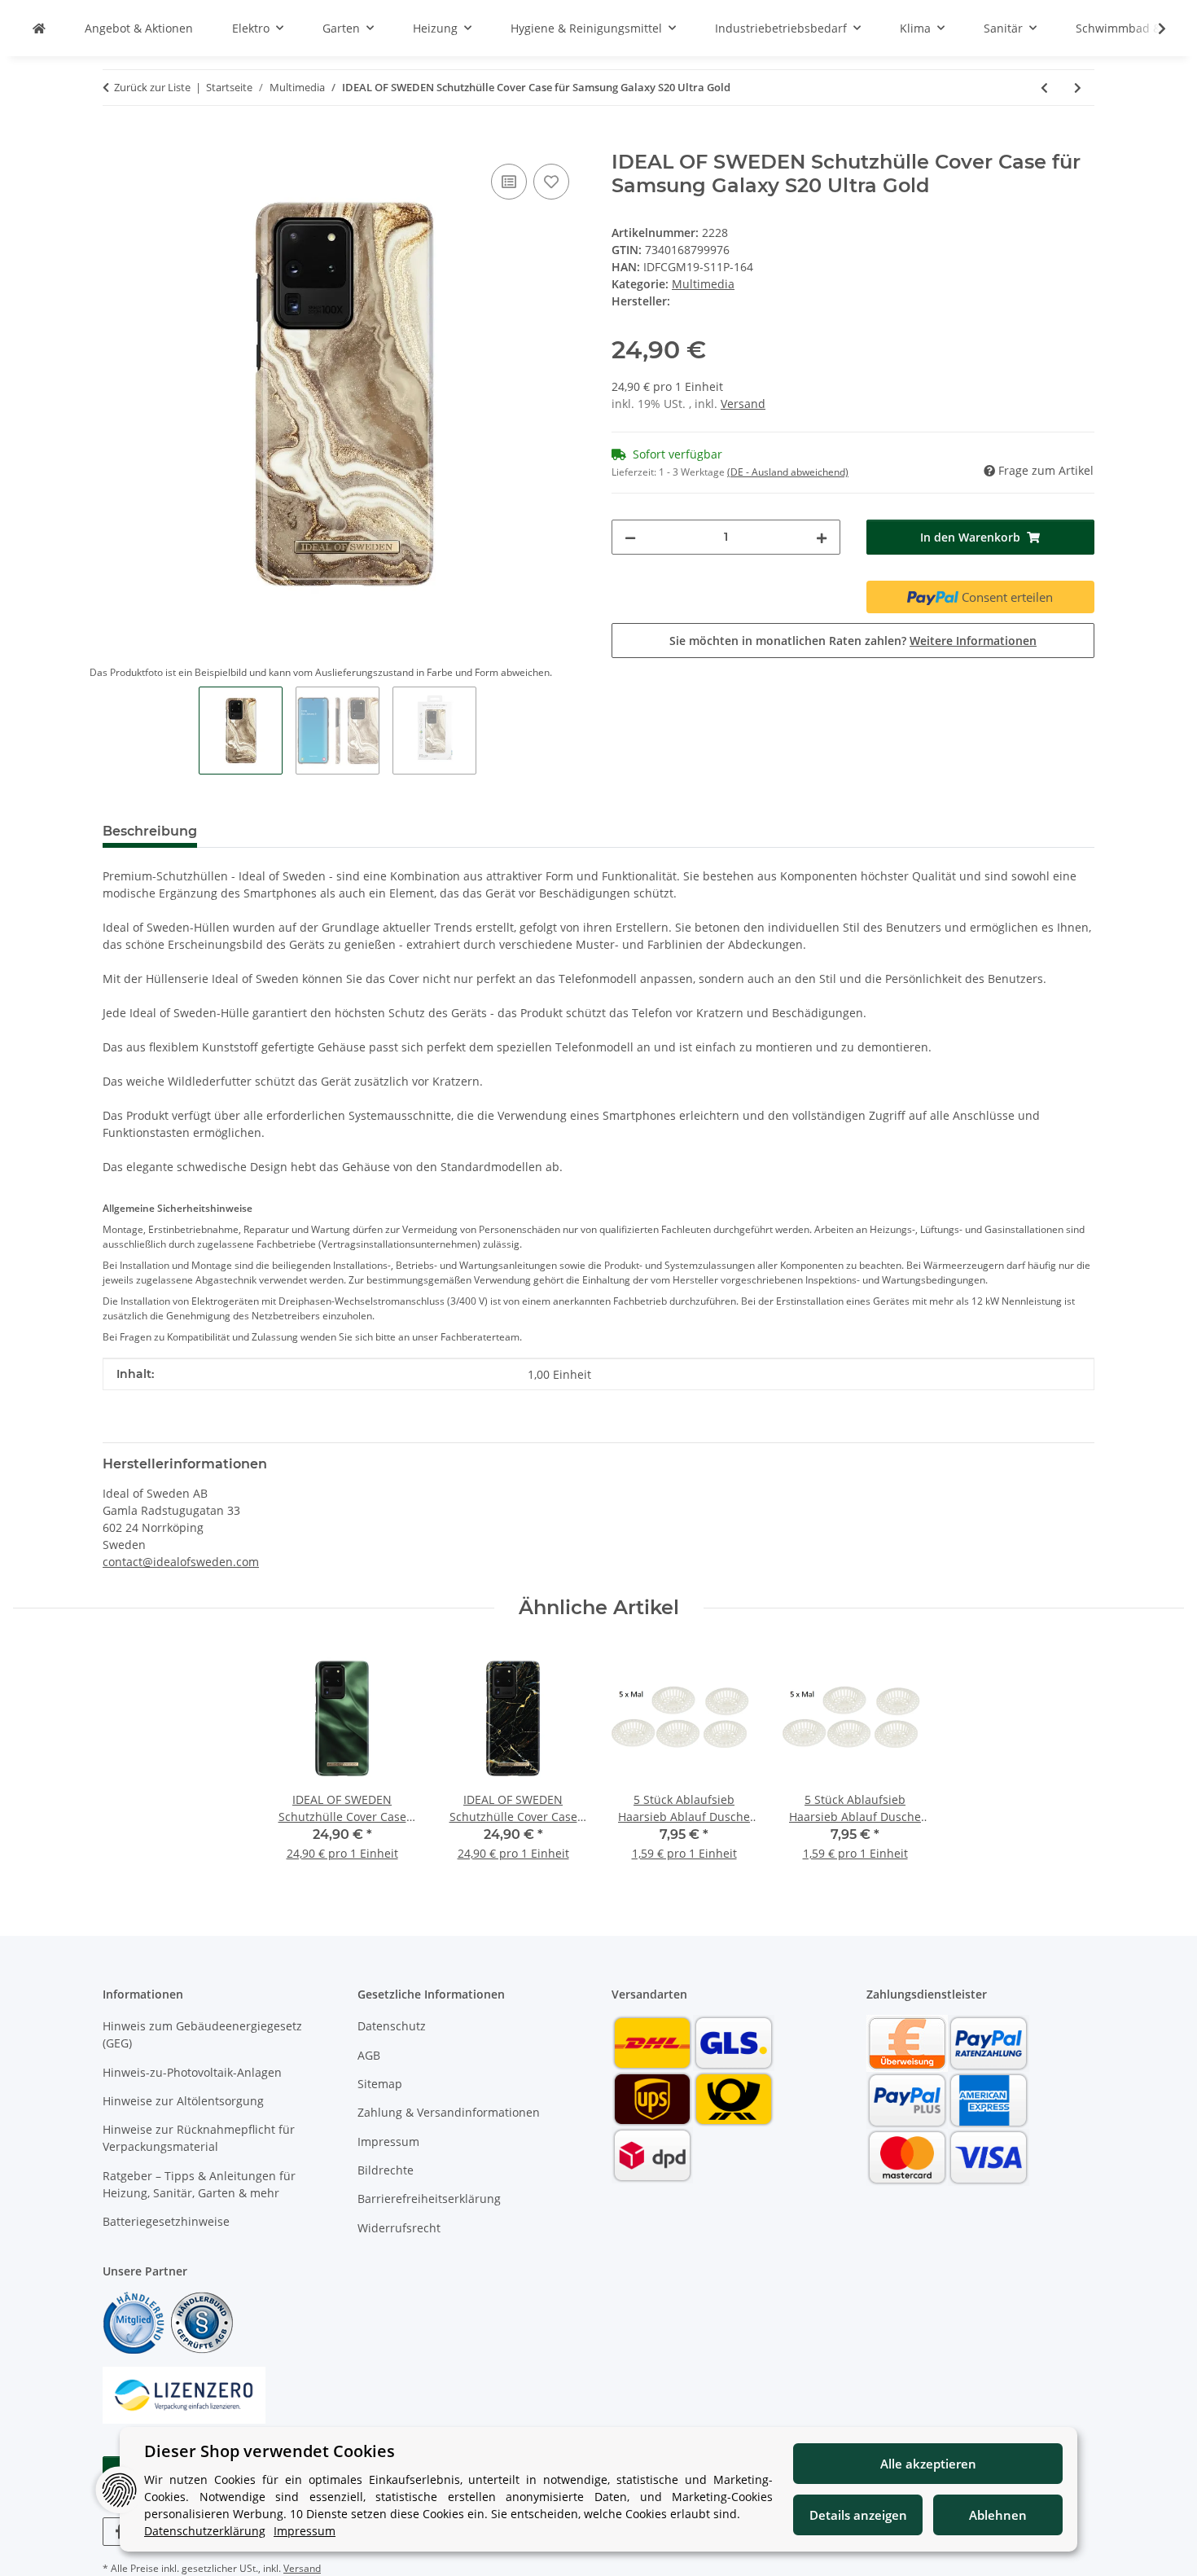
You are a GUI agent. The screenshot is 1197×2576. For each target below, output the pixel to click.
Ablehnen (998, 2515)
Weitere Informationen (973, 641)
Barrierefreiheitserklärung (429, 2199)
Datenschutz (392, 2026)
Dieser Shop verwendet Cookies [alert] (270, 2451)
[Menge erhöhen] (822, 537)
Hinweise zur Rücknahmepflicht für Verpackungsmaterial (199, 2138)
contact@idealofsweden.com (181, 1562)
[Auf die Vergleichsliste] (509, 182)
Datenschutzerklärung (205, 2531)
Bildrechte (386, 2170)
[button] (1151, 29)
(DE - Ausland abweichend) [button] (788, 472)
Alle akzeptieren (928, 2464)
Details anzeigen (858, 2515)
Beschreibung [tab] (150, 831)
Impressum (388, 2142)
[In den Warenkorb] (116, 142)
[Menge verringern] (630, 537)
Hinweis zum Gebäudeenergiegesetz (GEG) (202, 2034)
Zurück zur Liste (152, 87)
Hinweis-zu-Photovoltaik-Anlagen (192, 2072)
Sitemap (380, 2084)
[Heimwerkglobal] (39, 28)
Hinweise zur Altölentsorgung (183, 2101)
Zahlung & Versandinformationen (449, 2112)
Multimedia (703, 284)
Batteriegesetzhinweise (166, 2221)
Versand (743, 404)
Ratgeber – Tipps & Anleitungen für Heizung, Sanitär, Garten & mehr (199, 2184)
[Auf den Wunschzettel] (551, 182)
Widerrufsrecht (399, 2228)
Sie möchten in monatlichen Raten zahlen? (853, 641)
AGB (369, 2055)
